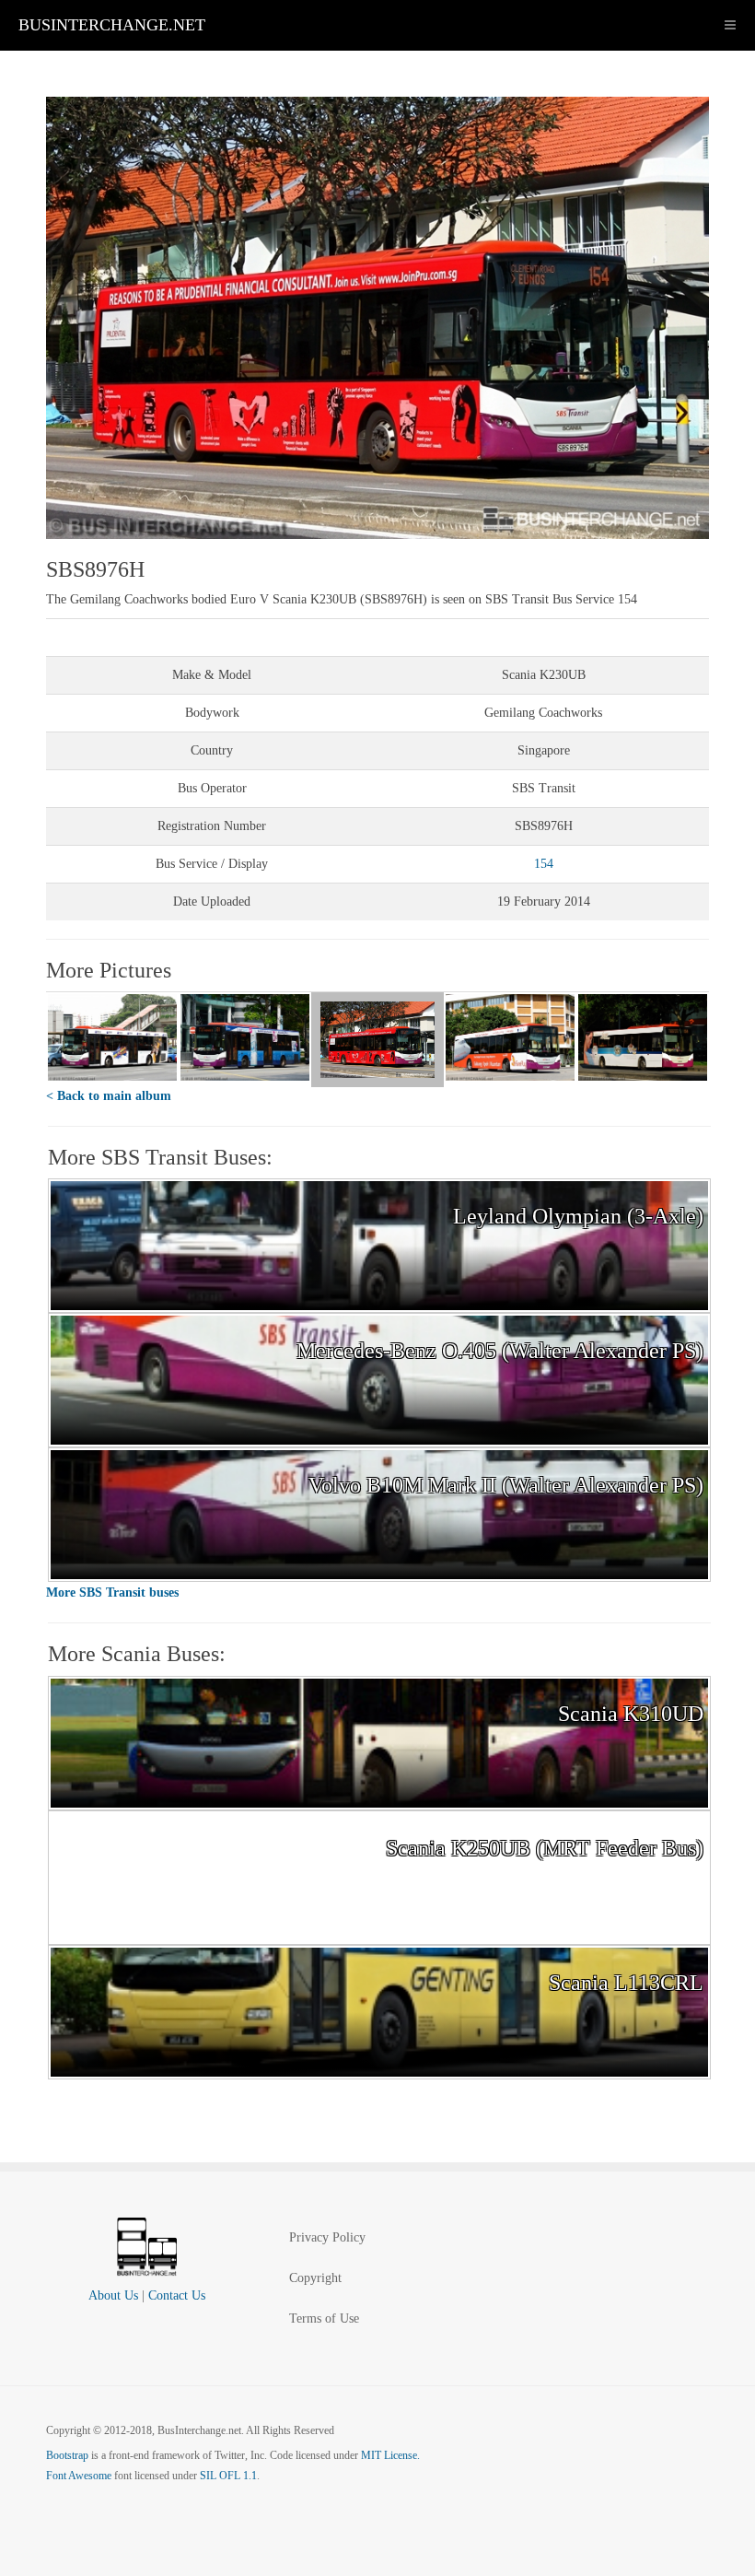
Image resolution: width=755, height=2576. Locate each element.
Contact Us (177, 2295)
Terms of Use (324, 2318)
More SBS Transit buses (112, 1592)
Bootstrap (67, 2455)
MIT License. (390, 2455)
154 (544, 864)
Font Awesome (79, 2476)
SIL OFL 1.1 (228, 2476)
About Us (113, 2295)
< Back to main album (109, 1096)
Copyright (315, 2278)
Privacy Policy (327, 2237)
